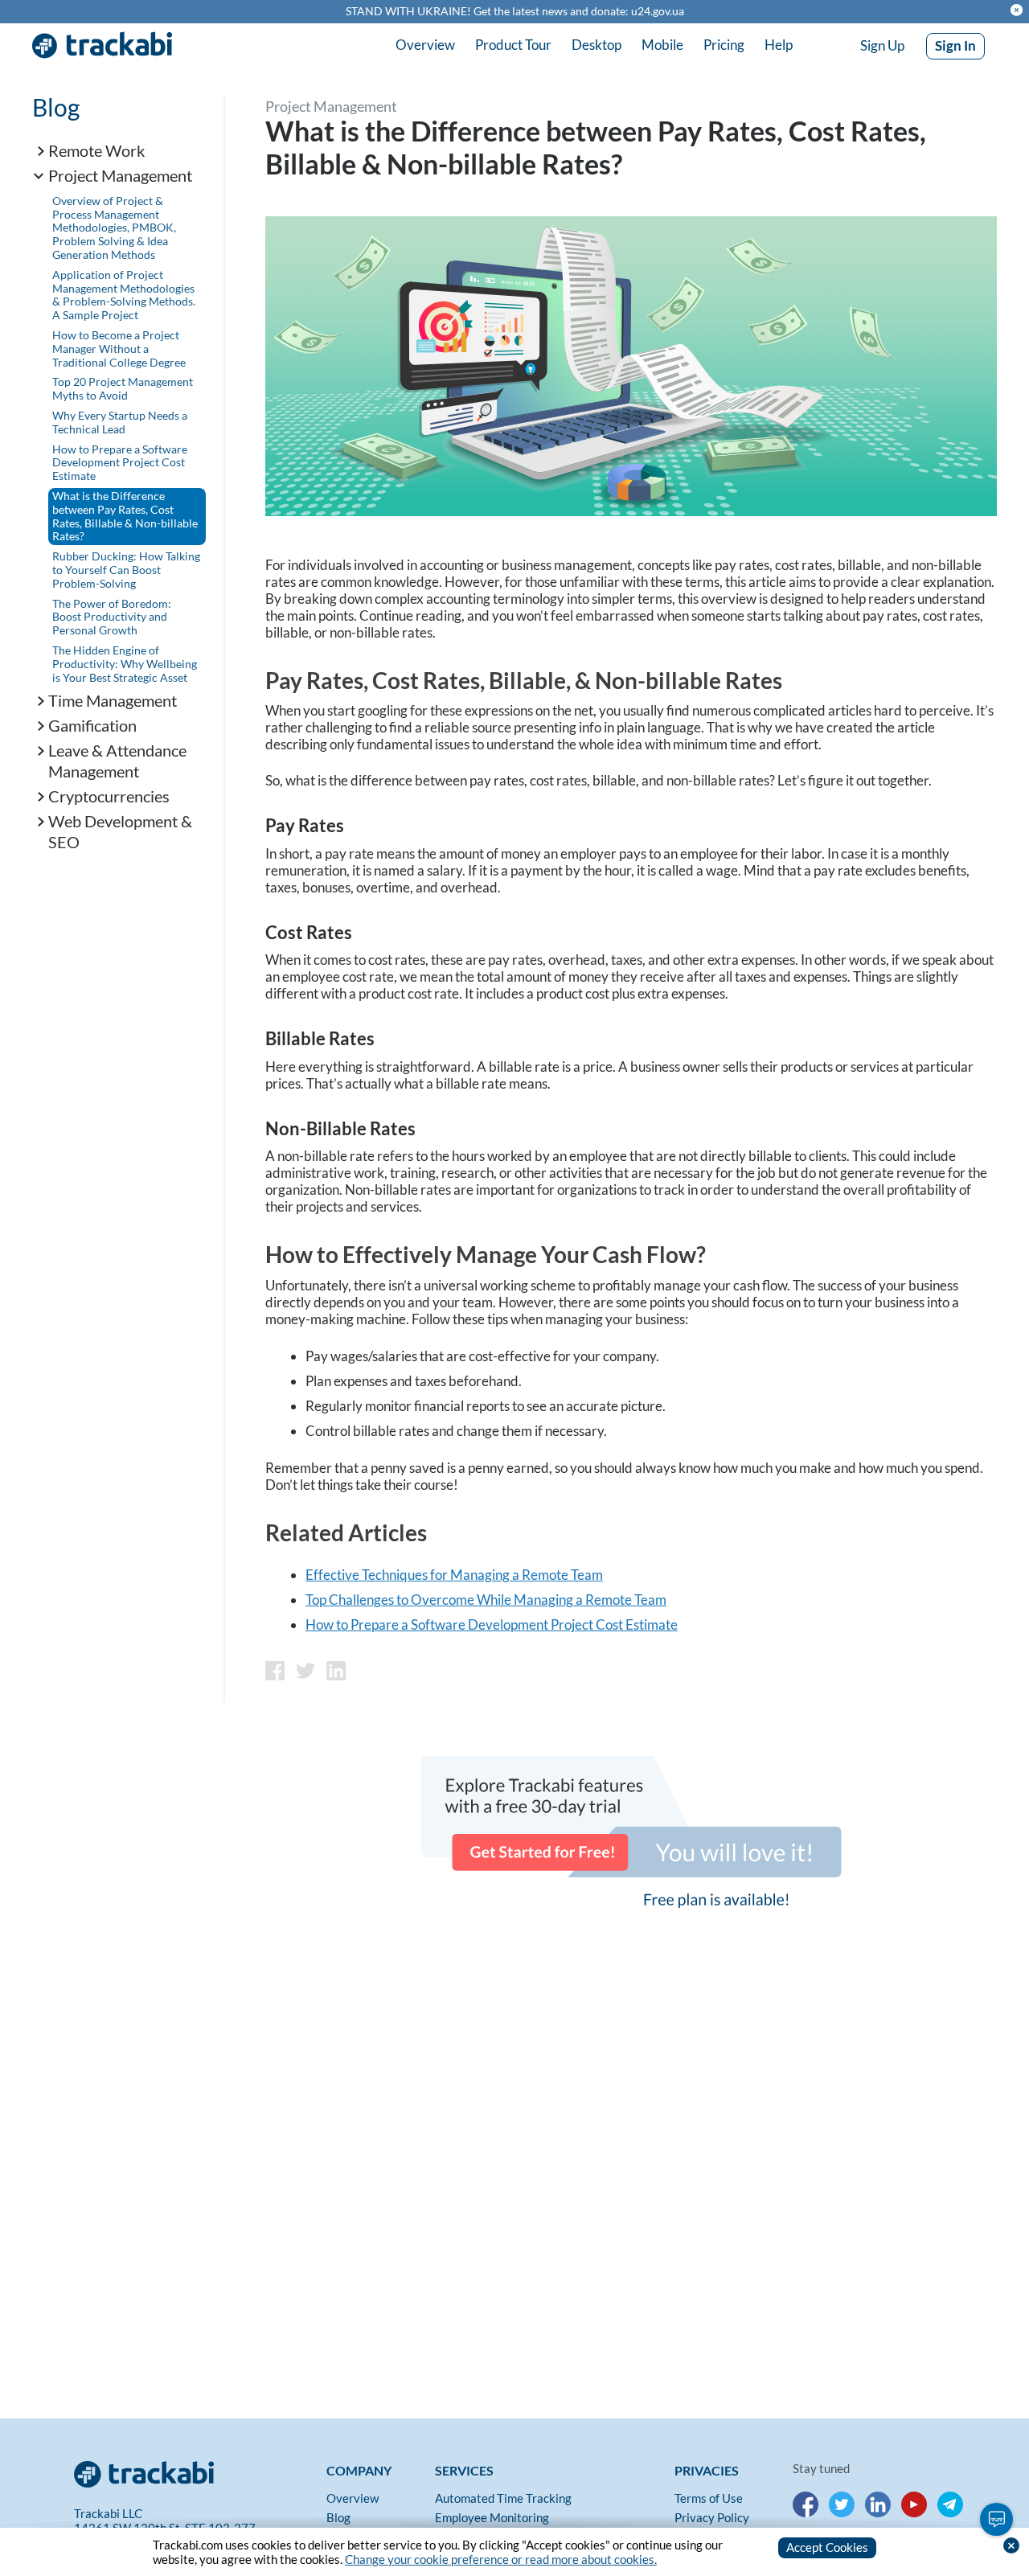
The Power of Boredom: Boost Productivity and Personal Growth (112, 617)
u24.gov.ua (658, 11)
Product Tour (513, 45)
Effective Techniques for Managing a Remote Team (454, 1575)
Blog (56, 107)
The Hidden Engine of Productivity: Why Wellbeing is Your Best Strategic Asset (125, 664)
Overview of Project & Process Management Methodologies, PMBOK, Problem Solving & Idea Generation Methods (114, 228)
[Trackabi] (196, 2471)
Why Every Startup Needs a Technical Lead (120, 422)
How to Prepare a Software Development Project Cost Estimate (120, 463)
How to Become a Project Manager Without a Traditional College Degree (119, 349)
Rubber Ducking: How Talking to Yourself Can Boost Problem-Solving (126, 570)
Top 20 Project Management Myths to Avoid (123, 388)
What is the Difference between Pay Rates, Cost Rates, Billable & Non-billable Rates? (125, 516)
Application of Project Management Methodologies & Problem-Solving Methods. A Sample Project (124, 295)
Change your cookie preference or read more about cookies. (501, 2559)
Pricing (724, 45)
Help (779, 45)
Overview (425, 45)
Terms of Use (709, 2498)
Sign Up (882, 45)
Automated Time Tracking (503, 2498)
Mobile (662, 45)
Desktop (596, 45)
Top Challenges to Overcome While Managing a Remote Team (486, 1600)
